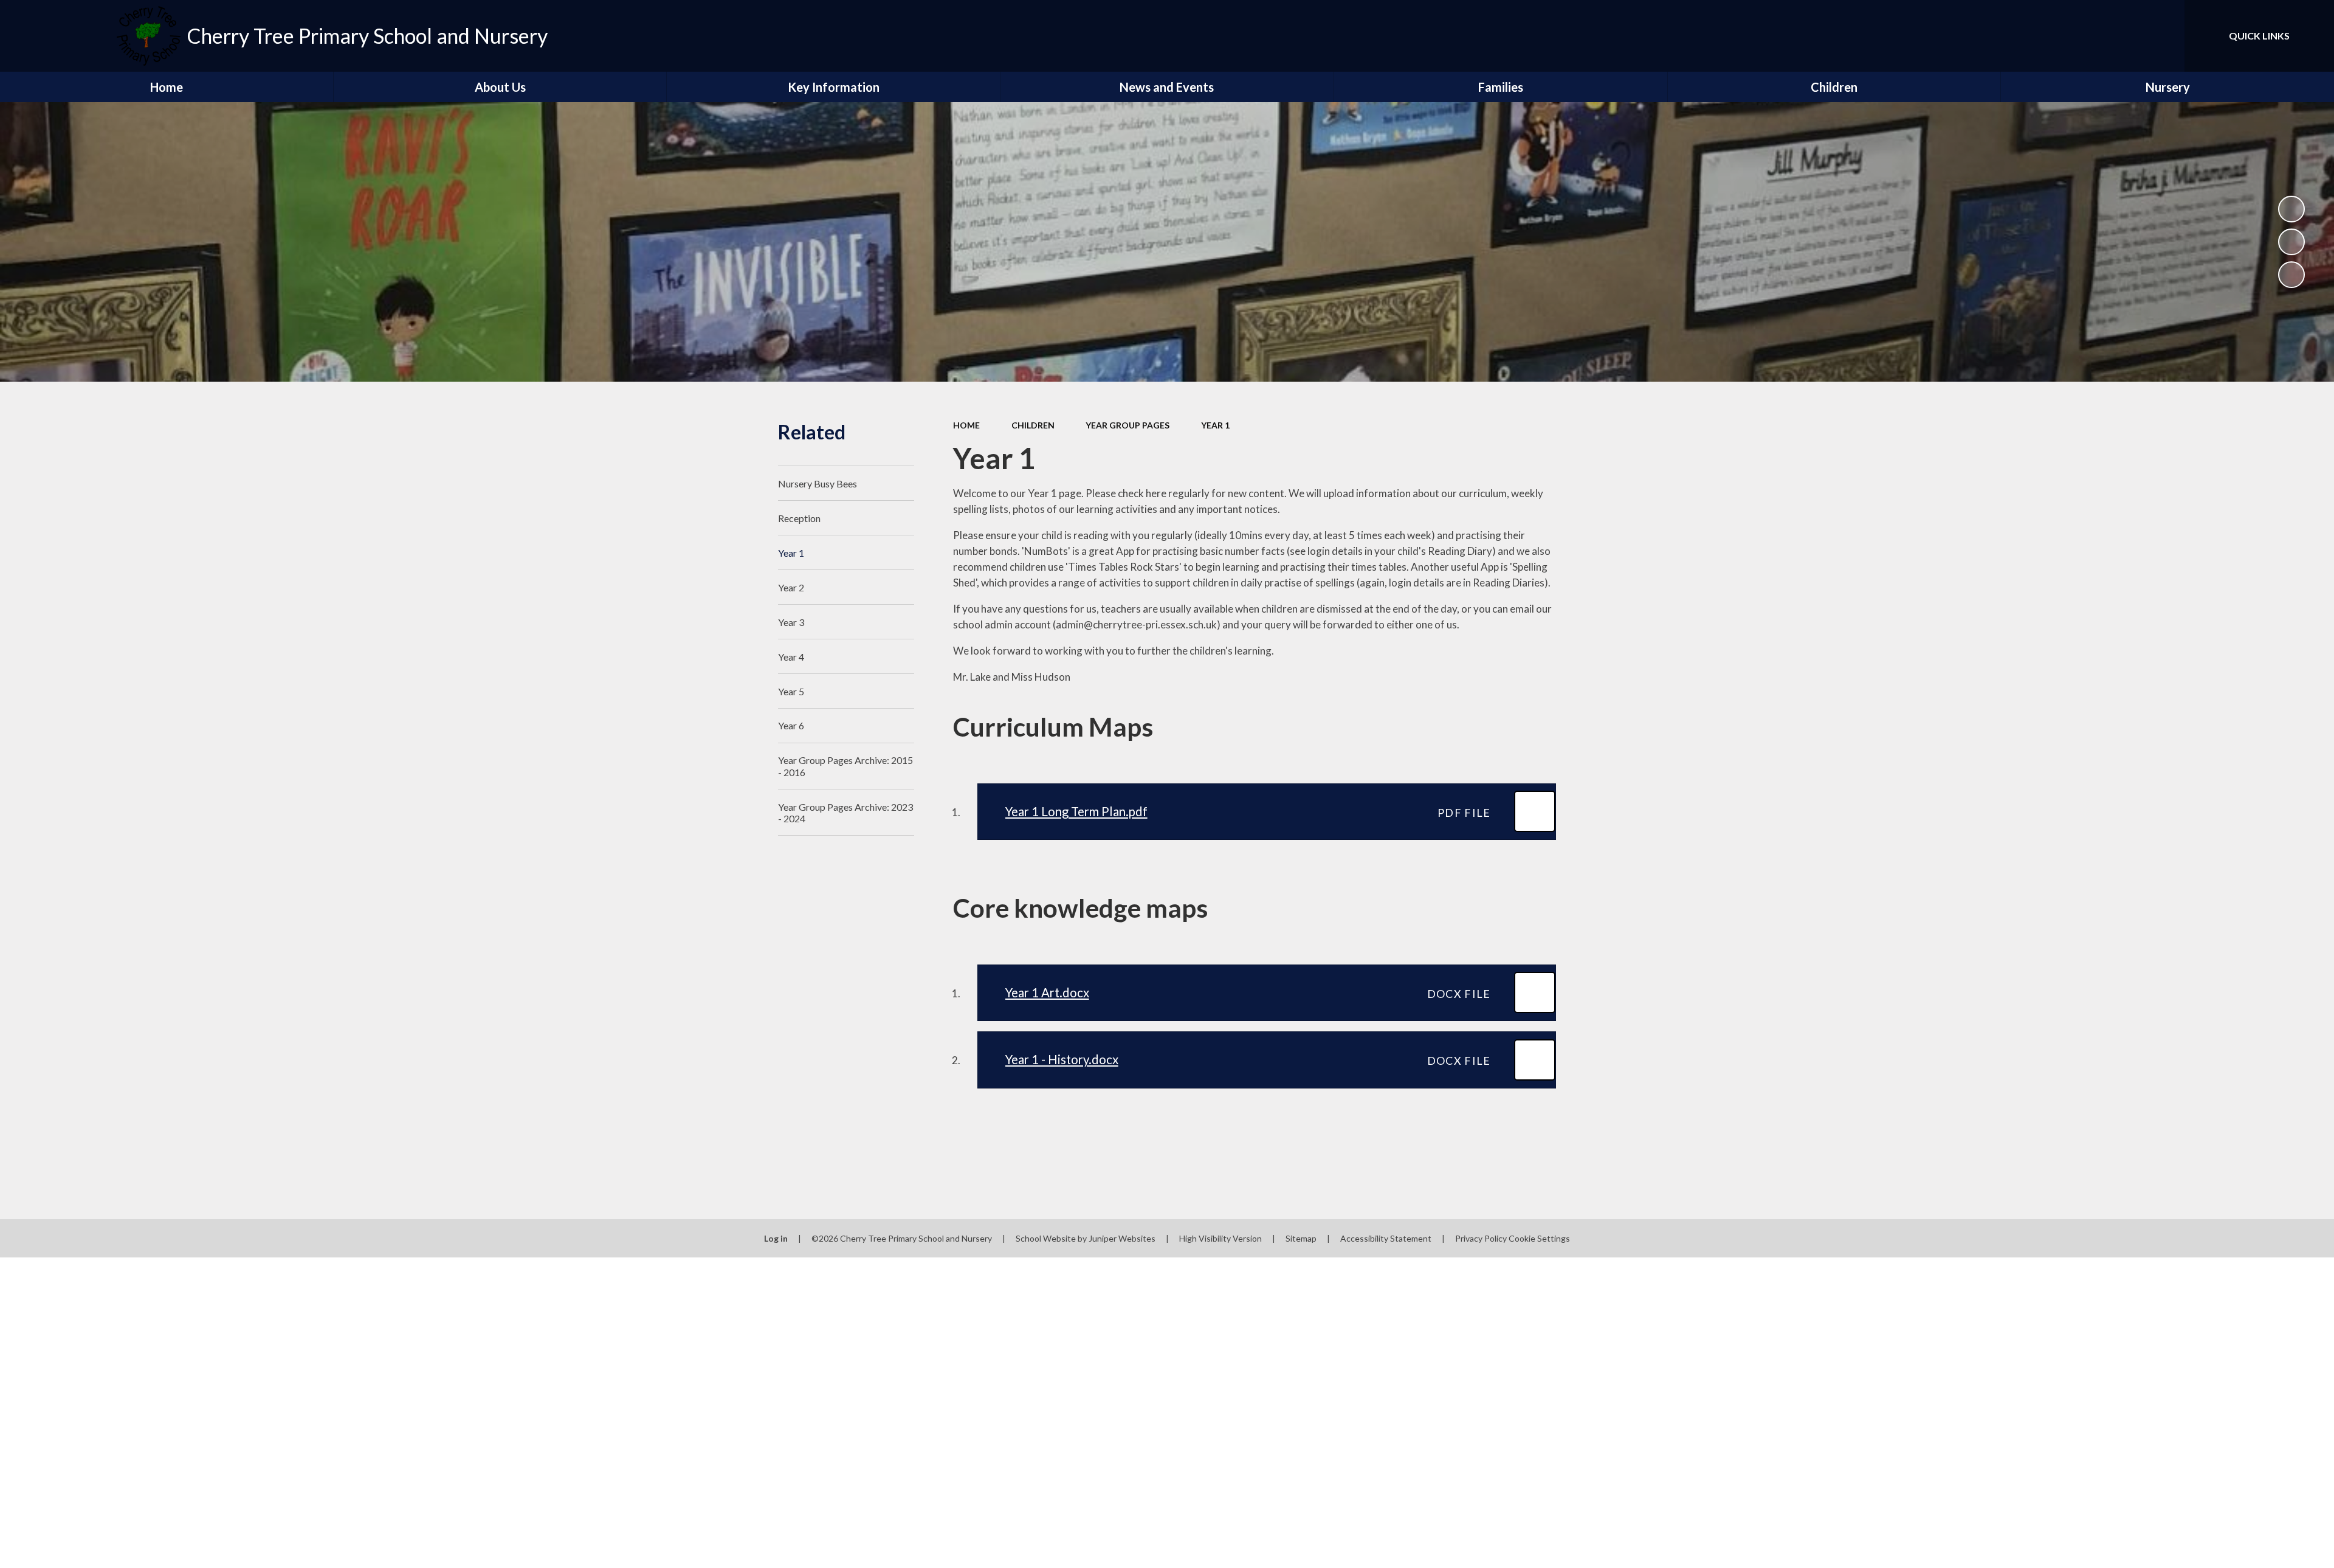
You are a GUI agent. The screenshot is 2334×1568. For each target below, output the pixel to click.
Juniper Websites (1122, 1238)
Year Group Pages (1127, 425)
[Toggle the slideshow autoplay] (2291, 209)
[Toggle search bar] (2163, 36)
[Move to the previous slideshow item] (2291, 242)
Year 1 (1215, 425)
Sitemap (1301, 1238)
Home (966, 425)
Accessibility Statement (1386, 1238)
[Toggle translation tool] (2121, 36)
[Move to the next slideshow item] (2291, 275)
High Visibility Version (1220, 1238)
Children (1033, 425)
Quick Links (2259, 36)
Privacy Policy (1481, 1238)
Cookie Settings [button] (1539, 1238)
